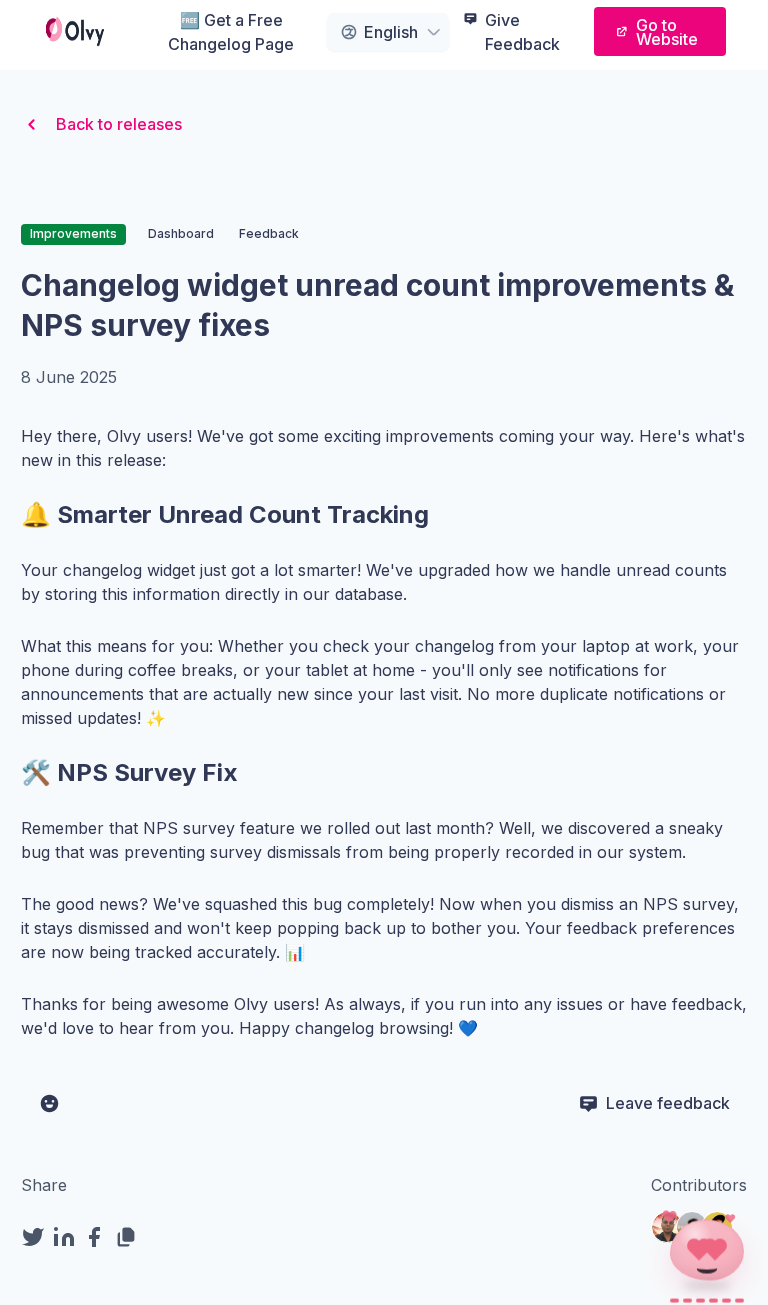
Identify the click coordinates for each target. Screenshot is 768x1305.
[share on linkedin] (67, 1237)
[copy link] (129, 1237)
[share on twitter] (36, 1237)
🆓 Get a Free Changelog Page (231, 32)
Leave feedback (668, 1103)
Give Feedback (522, 32)
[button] (707, 1250)
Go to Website (667, 32)
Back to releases (119, 124)
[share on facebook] (98, 1237)
